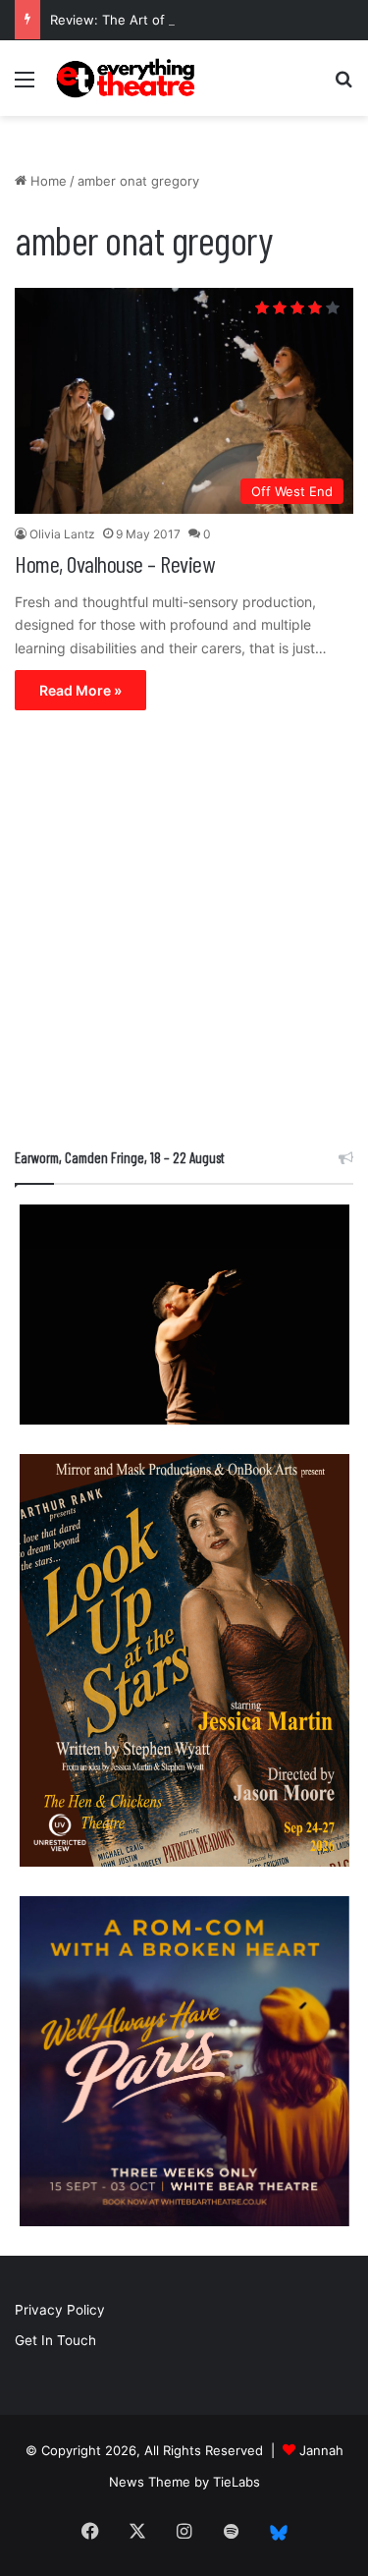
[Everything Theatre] (128, 78)
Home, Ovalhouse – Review (114, 563)
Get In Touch (55, 2340)
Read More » (80, 690)
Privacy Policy (60, 2310)
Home (47, 181)
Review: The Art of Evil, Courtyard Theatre (180, 20)
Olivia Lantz (62, 534)
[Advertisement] (184, 934)
